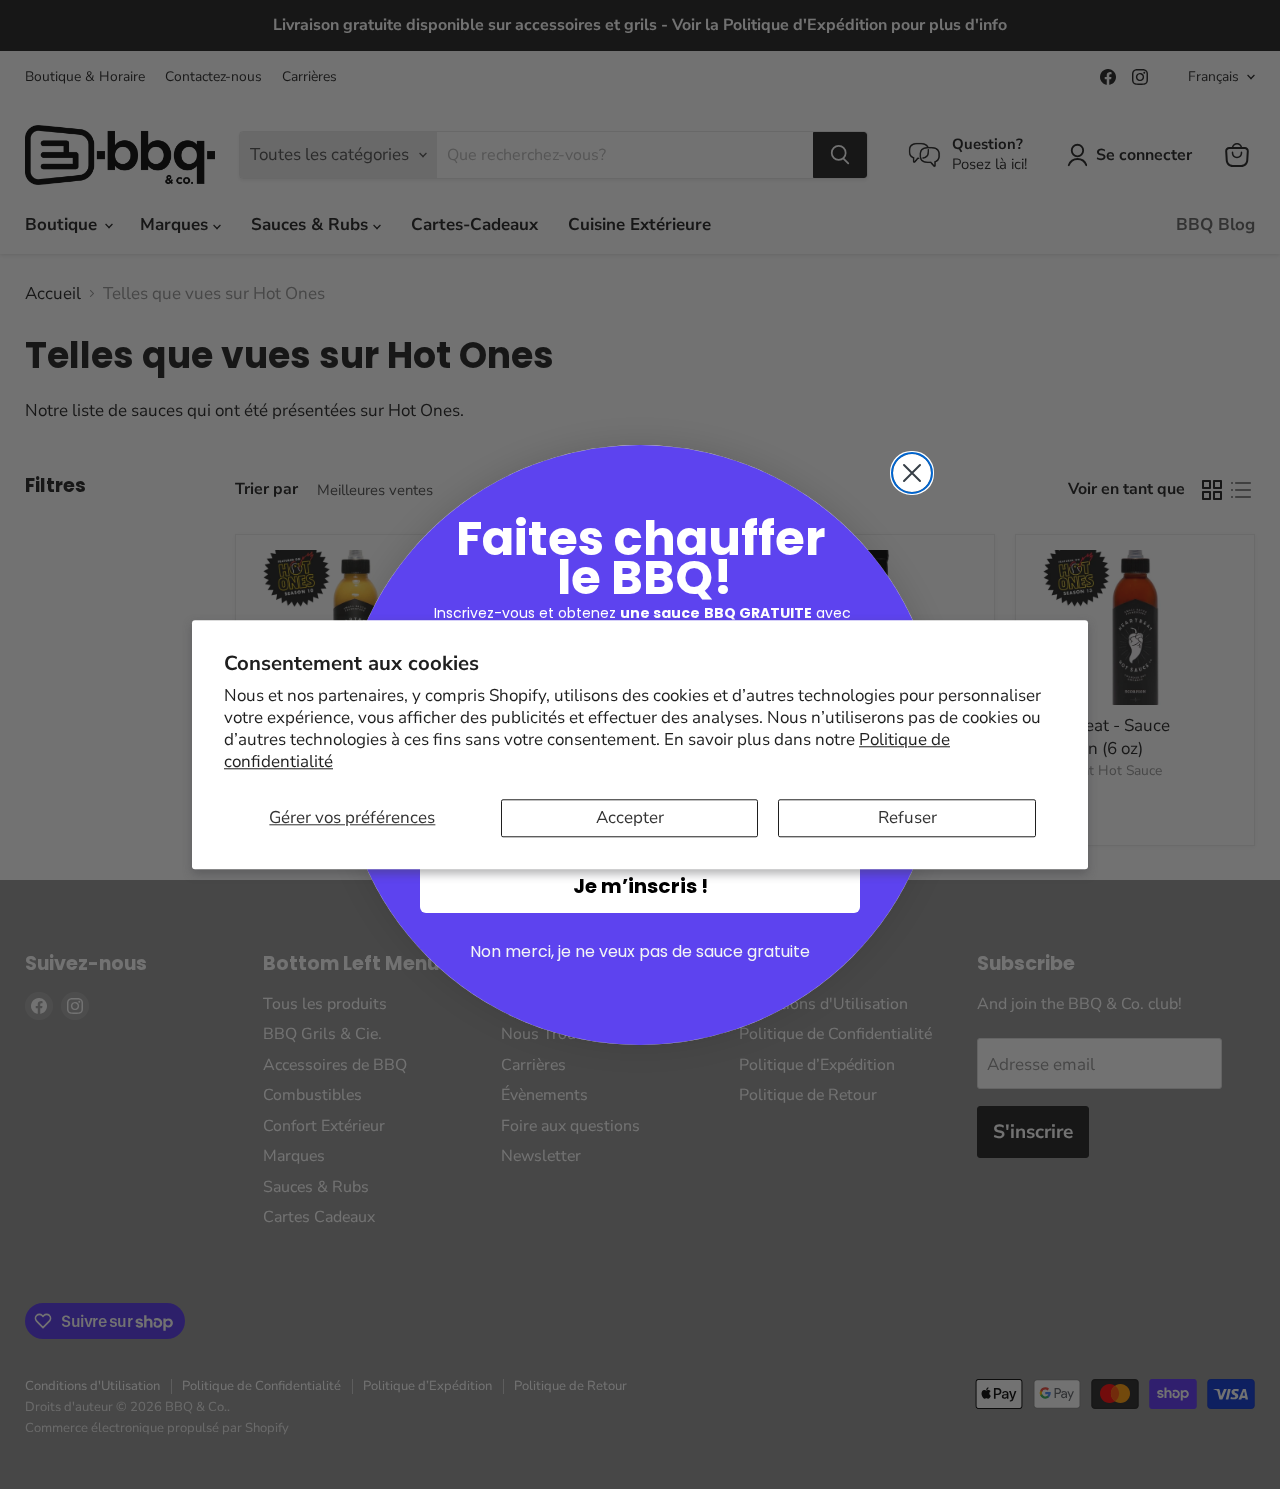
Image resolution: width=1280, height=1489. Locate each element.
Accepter (630, 817)
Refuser (907, 817)
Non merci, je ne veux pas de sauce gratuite (640, 951)
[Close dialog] (912, 473)
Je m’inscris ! (640, 886)
